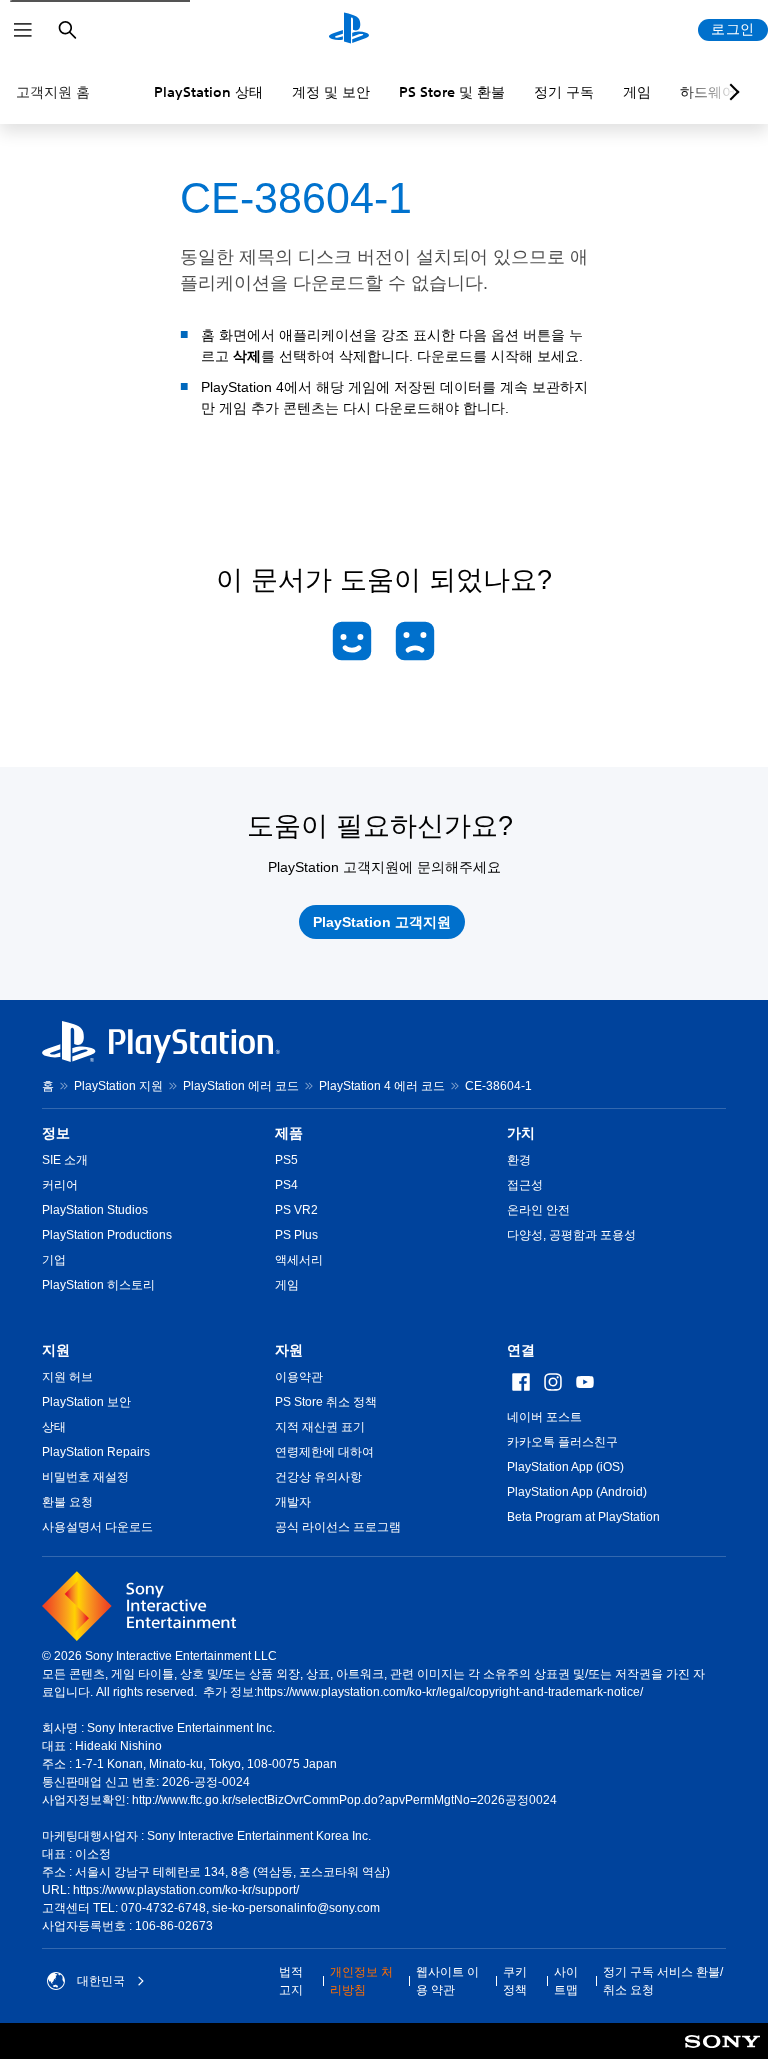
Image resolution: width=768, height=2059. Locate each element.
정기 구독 (564, 92)
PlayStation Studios (95, 1210)
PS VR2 (296, 1210)
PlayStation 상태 (208, 92)
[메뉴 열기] (23, 30)
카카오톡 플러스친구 (562, 1442)
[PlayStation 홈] (349, 30)
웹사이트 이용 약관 (447, 1981)
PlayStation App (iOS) (565, 1467)
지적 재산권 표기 (320, 1427)
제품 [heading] (289, 1133)
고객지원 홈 (53, 92)
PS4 (286, 1185)
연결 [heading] (521, 1350)
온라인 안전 (538, 1210)
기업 (54, 1260)
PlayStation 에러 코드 (241, 1086)
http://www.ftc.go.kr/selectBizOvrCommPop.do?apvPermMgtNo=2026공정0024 (344, 1800)
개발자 (293, 1502)
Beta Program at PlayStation (583, 1517)
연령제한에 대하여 (324, 1452)
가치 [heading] (521, 1133)
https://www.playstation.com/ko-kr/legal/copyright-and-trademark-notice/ (450, 1692)
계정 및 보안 (331, 92)
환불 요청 (67, 1502)
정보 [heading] (56, 1133)
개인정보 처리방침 (361, 1981)
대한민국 (101, 1981)
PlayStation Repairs (96, 1452)
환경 (519, 1160)
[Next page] (731, 92)
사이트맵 (566, 1981)
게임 (637, 92)
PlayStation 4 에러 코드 (382, 1086)
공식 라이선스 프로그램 (338, 1527)
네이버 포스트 (544, 1417)
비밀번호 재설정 (85, 1477)
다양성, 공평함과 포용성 (571, 1235)
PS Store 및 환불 (452, 92)
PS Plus (296, 1235)
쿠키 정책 (515, 1981)
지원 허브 (67, 1377)
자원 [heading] (289, 1350)
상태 (54, 1427)
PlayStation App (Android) (577, 1492)
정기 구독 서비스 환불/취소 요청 (663, 1981)
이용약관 (299, 1377)
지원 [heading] (56, 1350)
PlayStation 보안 (86, 1402)
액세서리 (299, 1260)
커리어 (60, 1185)
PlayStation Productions (107, 1235)
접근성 (525, 1185)
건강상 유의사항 (318, 1477)
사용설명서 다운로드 (97, 1527)
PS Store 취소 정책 (326, 1402)
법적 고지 (291, 1981)
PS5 (286, 1160)
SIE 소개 (65, 1160)
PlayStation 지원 (118, 1086)
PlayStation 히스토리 (98, 1285)
